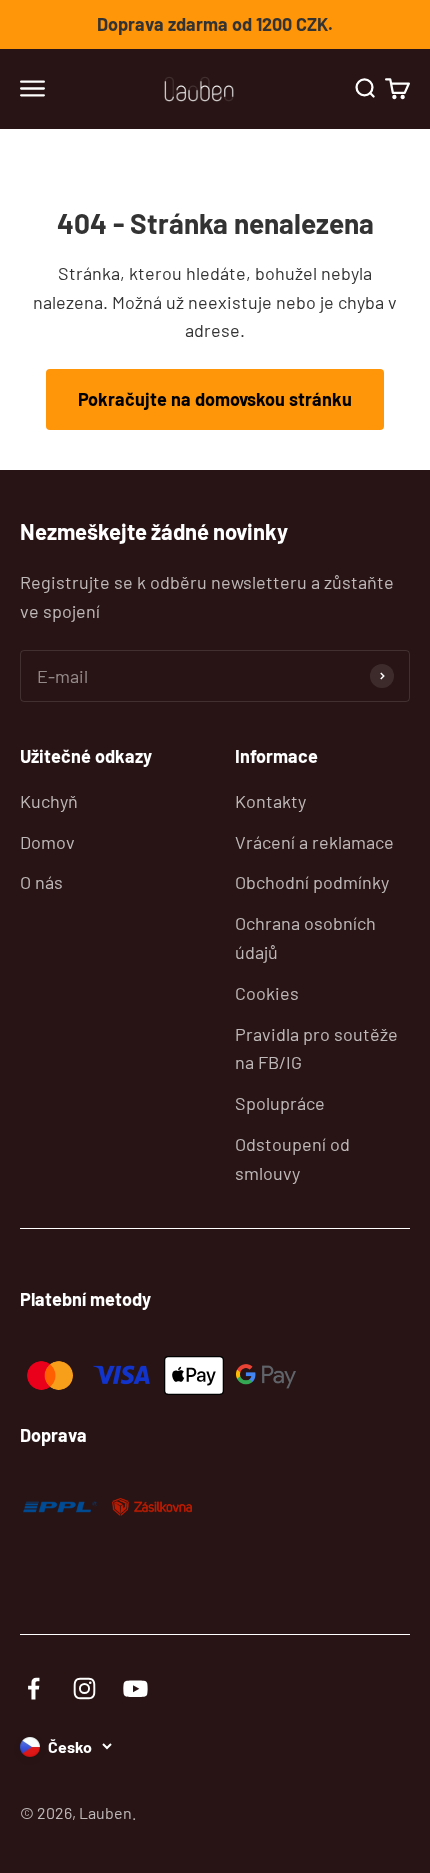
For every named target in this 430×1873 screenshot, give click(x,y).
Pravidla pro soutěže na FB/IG (316, 1048)
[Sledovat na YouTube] (135, 1688)
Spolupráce (280, 1103)
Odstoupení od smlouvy (292, 1158)
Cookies (267, 993)
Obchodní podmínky (312, 882)
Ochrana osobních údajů (305, 937)
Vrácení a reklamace (314, 842)
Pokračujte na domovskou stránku (215, 399)
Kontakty (270, 801)
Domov (47, 842)
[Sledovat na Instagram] (84, 1688)
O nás (41, 882)
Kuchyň (49, 801)
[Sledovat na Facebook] (33, 1688)
